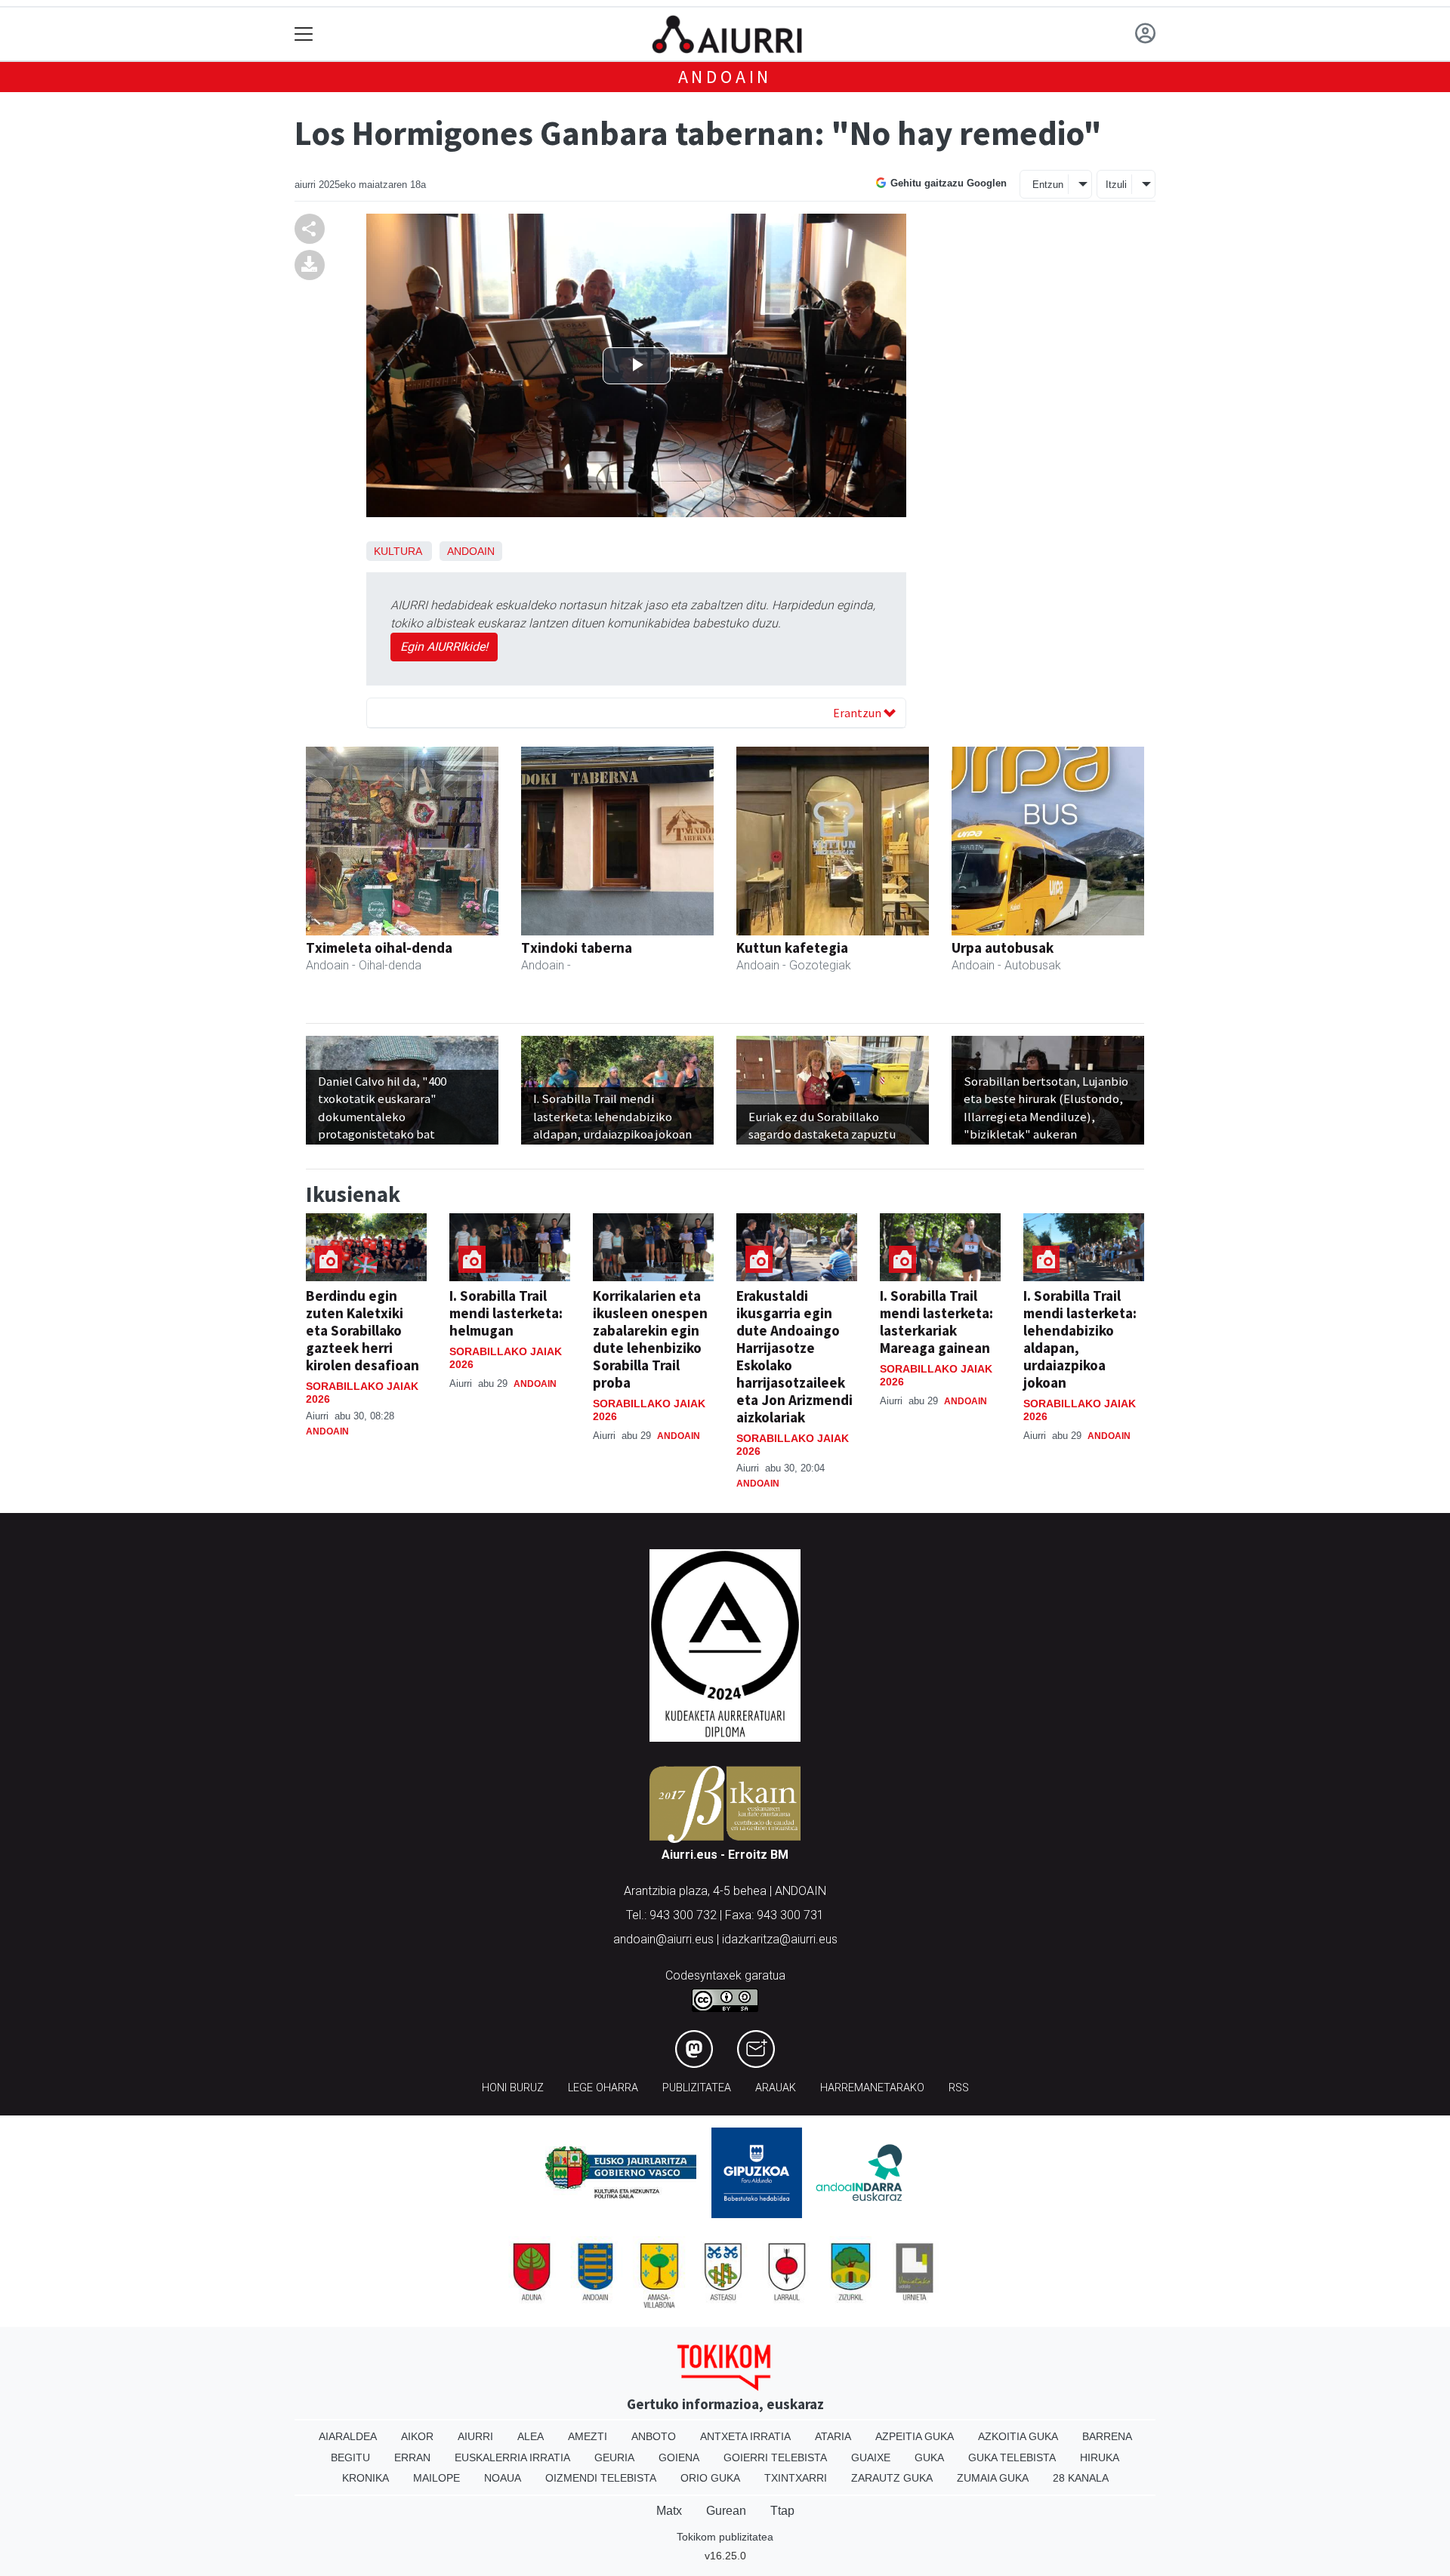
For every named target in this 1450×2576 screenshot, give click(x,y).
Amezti (588, 2436)
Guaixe (871, 2457)
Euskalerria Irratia (512, 2457)
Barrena (1107, 2436)
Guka (929, 2457)
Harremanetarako (872, 2088)
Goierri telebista (775, 2457)
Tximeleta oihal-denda (379, 948)
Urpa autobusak (1003, 948)
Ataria (833, 2436)
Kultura (398, 551)
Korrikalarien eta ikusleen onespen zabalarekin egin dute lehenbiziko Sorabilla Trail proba (650, 1339)
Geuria (614, 2457)
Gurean (726, 2511)
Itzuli (1116, 185)
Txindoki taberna (577, 948)
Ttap (782, 2511)
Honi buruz (513, 2088)
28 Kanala (1081, 2478)
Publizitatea (697, 2088)
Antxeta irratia (745, 2436)
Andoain (725, 77)
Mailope (437, 2478)
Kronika (366, 2478)
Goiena (679, 2457)
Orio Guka (710, 2478)
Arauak (776, 2088)
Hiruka (1100, 2457)
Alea (531, 2436)
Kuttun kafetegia (792, 948)
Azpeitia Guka (915, 2436)
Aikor (417, 2436)
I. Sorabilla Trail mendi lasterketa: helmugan (506, 1313)
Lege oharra (603, 2088)
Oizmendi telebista (601, 2478)
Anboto (654, 2436)
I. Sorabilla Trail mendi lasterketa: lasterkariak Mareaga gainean (936, 1322)
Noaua (503, 2478)
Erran (412, 2457)
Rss (959, 2088)
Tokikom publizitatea (725, 2537)
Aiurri (475, 2436)
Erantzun (858, 713)
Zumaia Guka (993, 2478)
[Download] (310, 265)
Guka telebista (1012, 2457)
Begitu (350, 2457)
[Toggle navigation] (304, 34)
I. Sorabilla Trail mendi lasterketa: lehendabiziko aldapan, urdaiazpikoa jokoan (1080, 1339)
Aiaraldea (348, 2436)
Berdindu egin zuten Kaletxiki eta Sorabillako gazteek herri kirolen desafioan (362, 1330)
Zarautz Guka (892, 2478)
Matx (669, 2511)
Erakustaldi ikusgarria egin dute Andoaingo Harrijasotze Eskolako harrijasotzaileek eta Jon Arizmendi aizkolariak (794, 1356)
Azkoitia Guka (1018, 2436)
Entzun (1048, 185)
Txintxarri (796, 2478)
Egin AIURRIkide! (444, 647)
